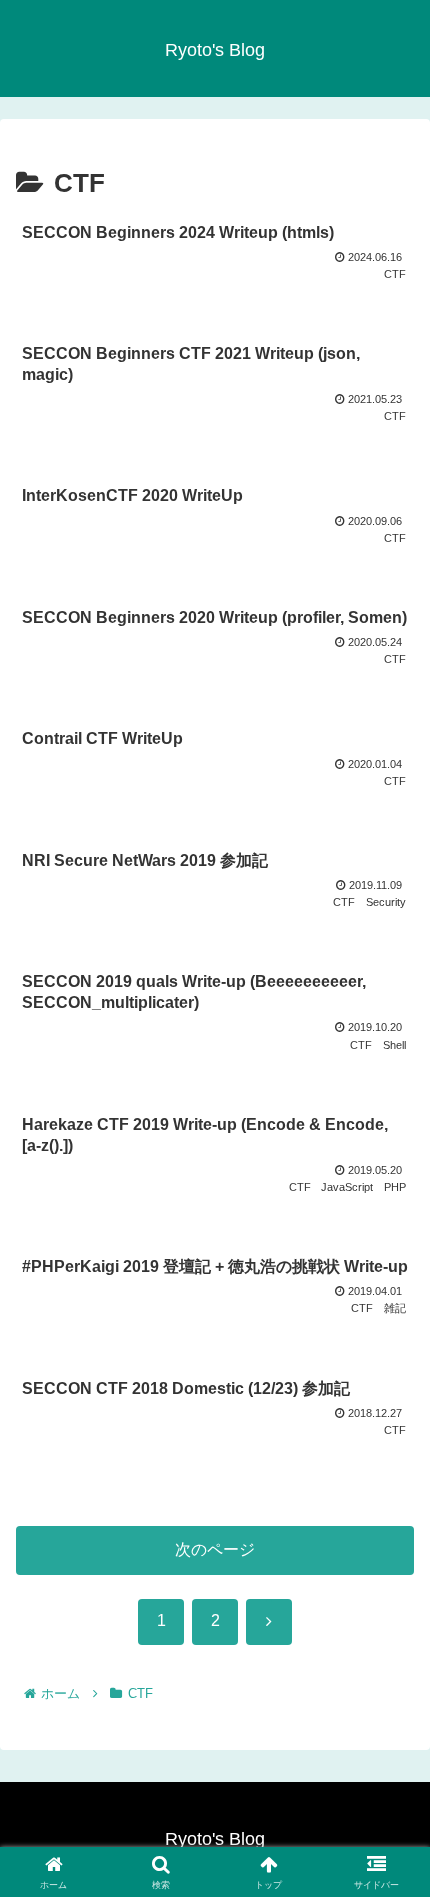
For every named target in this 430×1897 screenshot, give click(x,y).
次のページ (215, 1549)
